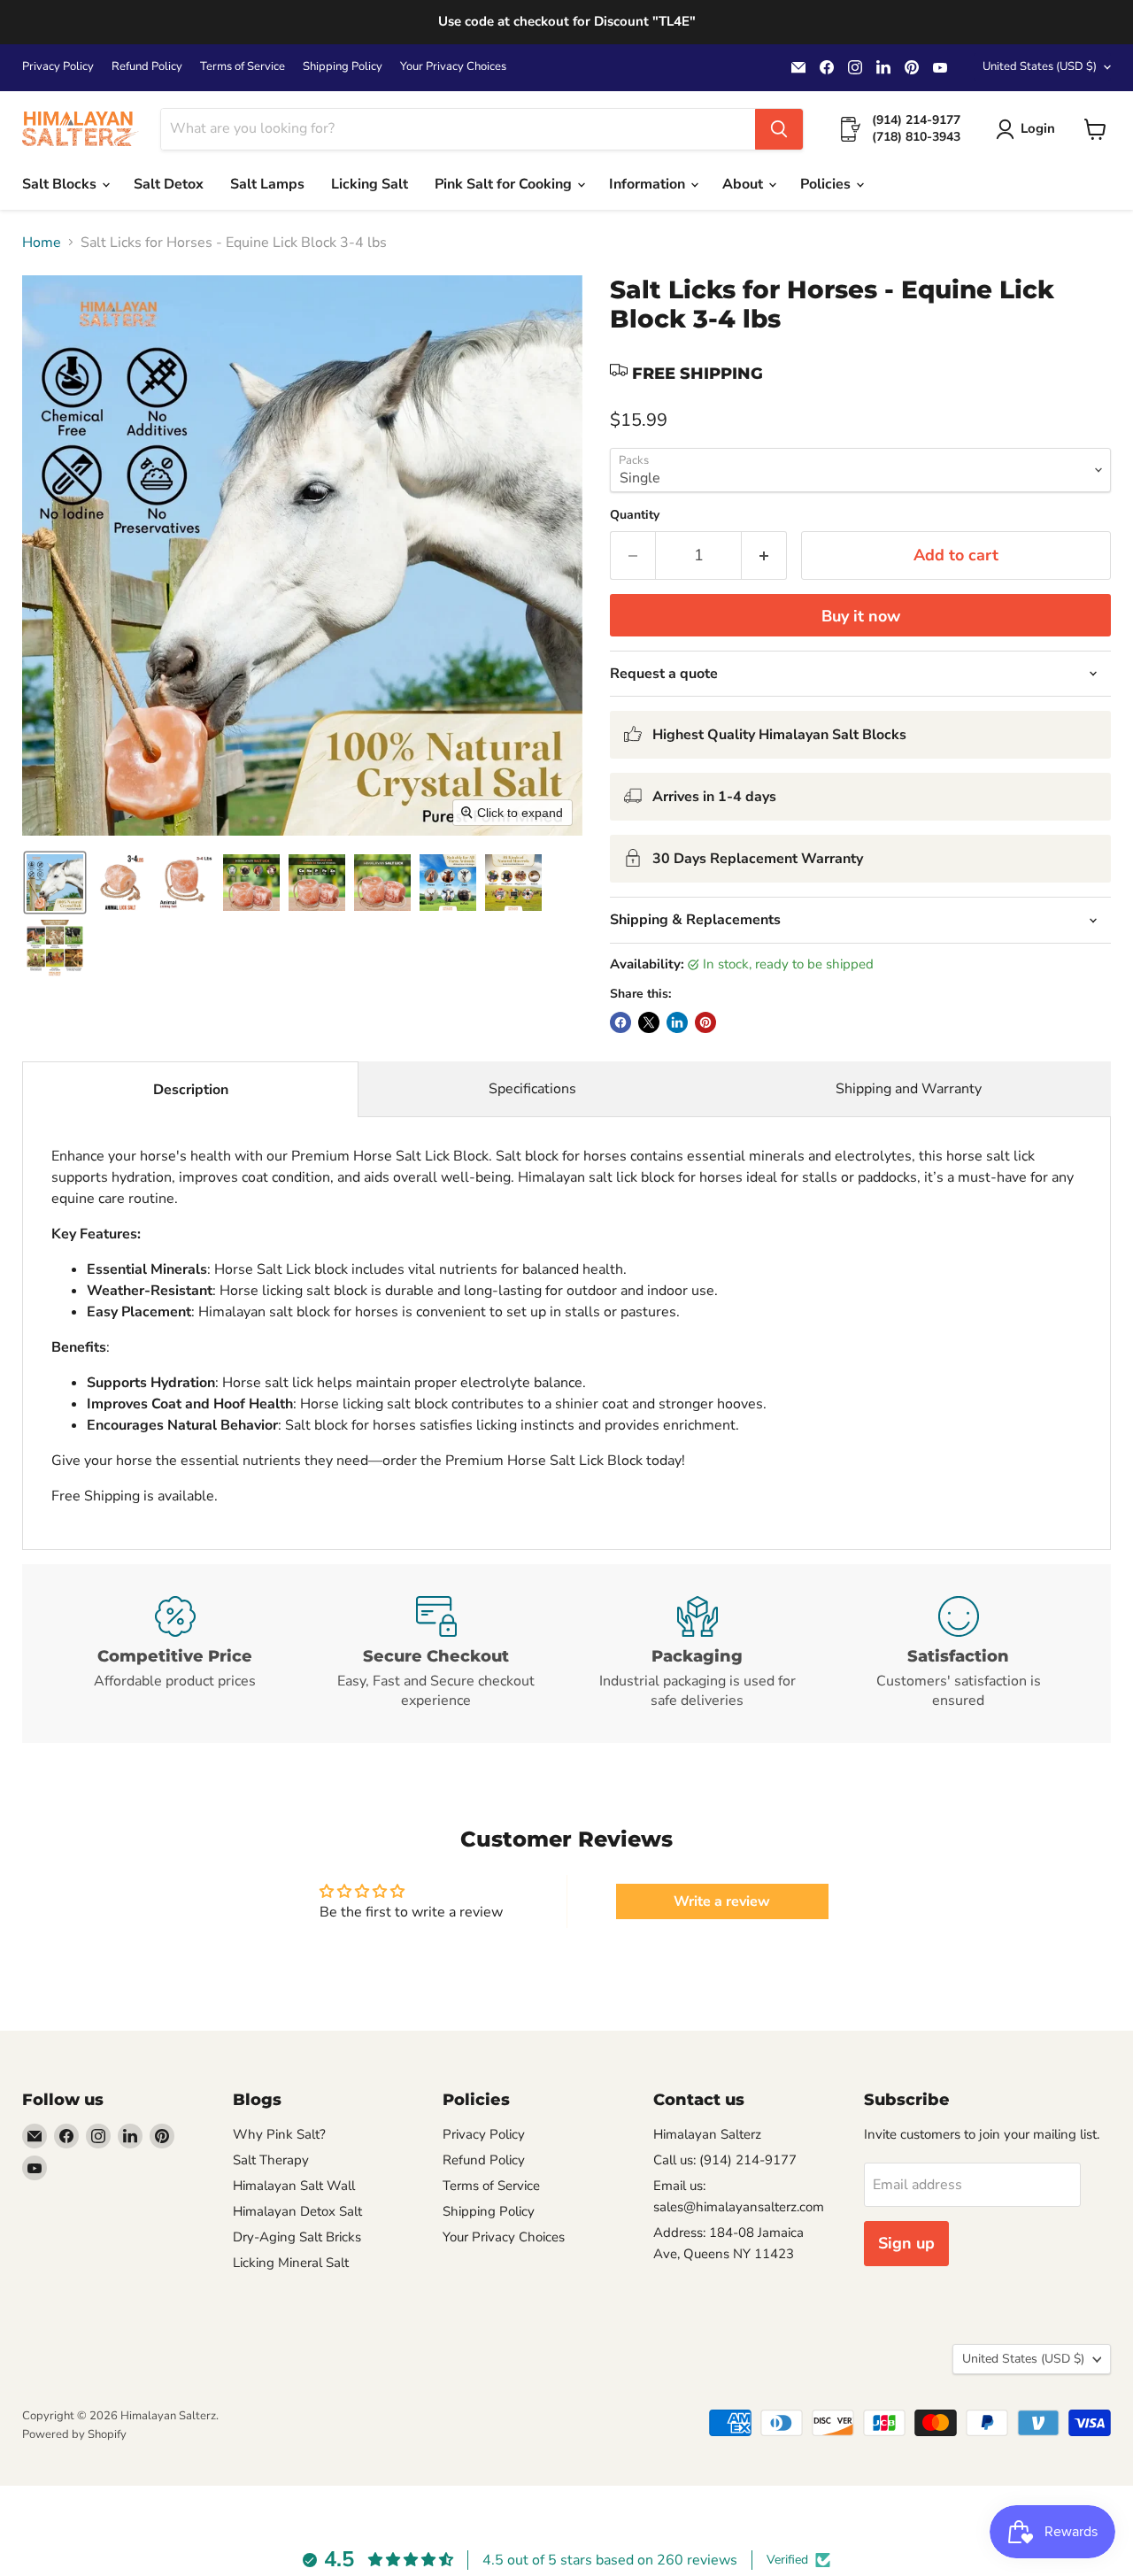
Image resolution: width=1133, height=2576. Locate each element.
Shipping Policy (343, 67)
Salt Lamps (267, 184)
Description (191, 1090)
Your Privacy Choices (453, 67)
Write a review (722, 1901)
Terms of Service (243, 67)
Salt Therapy (271, 2160)
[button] (1029, 129)
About (744, 184)
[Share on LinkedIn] (677, 1022)
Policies (827, 184)
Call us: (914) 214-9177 (725, 2160)
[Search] (779, 129)
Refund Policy (147, 67)
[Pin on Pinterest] (705, 1022)
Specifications (532, 1089)
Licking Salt (370, 184)
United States (1040, 66)
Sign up (906, 2243)
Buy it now (861, 616)
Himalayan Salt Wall (294, 2186)
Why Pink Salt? (279, 2134)
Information (649, 184)
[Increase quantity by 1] (764, 555)
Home (42, 243)
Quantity (635, 515)
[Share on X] (649, 1022)
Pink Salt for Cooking (505, 184)
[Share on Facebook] (620, 1022)
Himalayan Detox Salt (297, 2211)
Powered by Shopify (74, 2434)
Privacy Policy (58, 67)
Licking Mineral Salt (291, 2263)
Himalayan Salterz (707, 2134)
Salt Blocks (61, 184)
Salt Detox (169, 184)
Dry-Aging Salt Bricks (297, 2237)
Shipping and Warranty (909, 1089)
